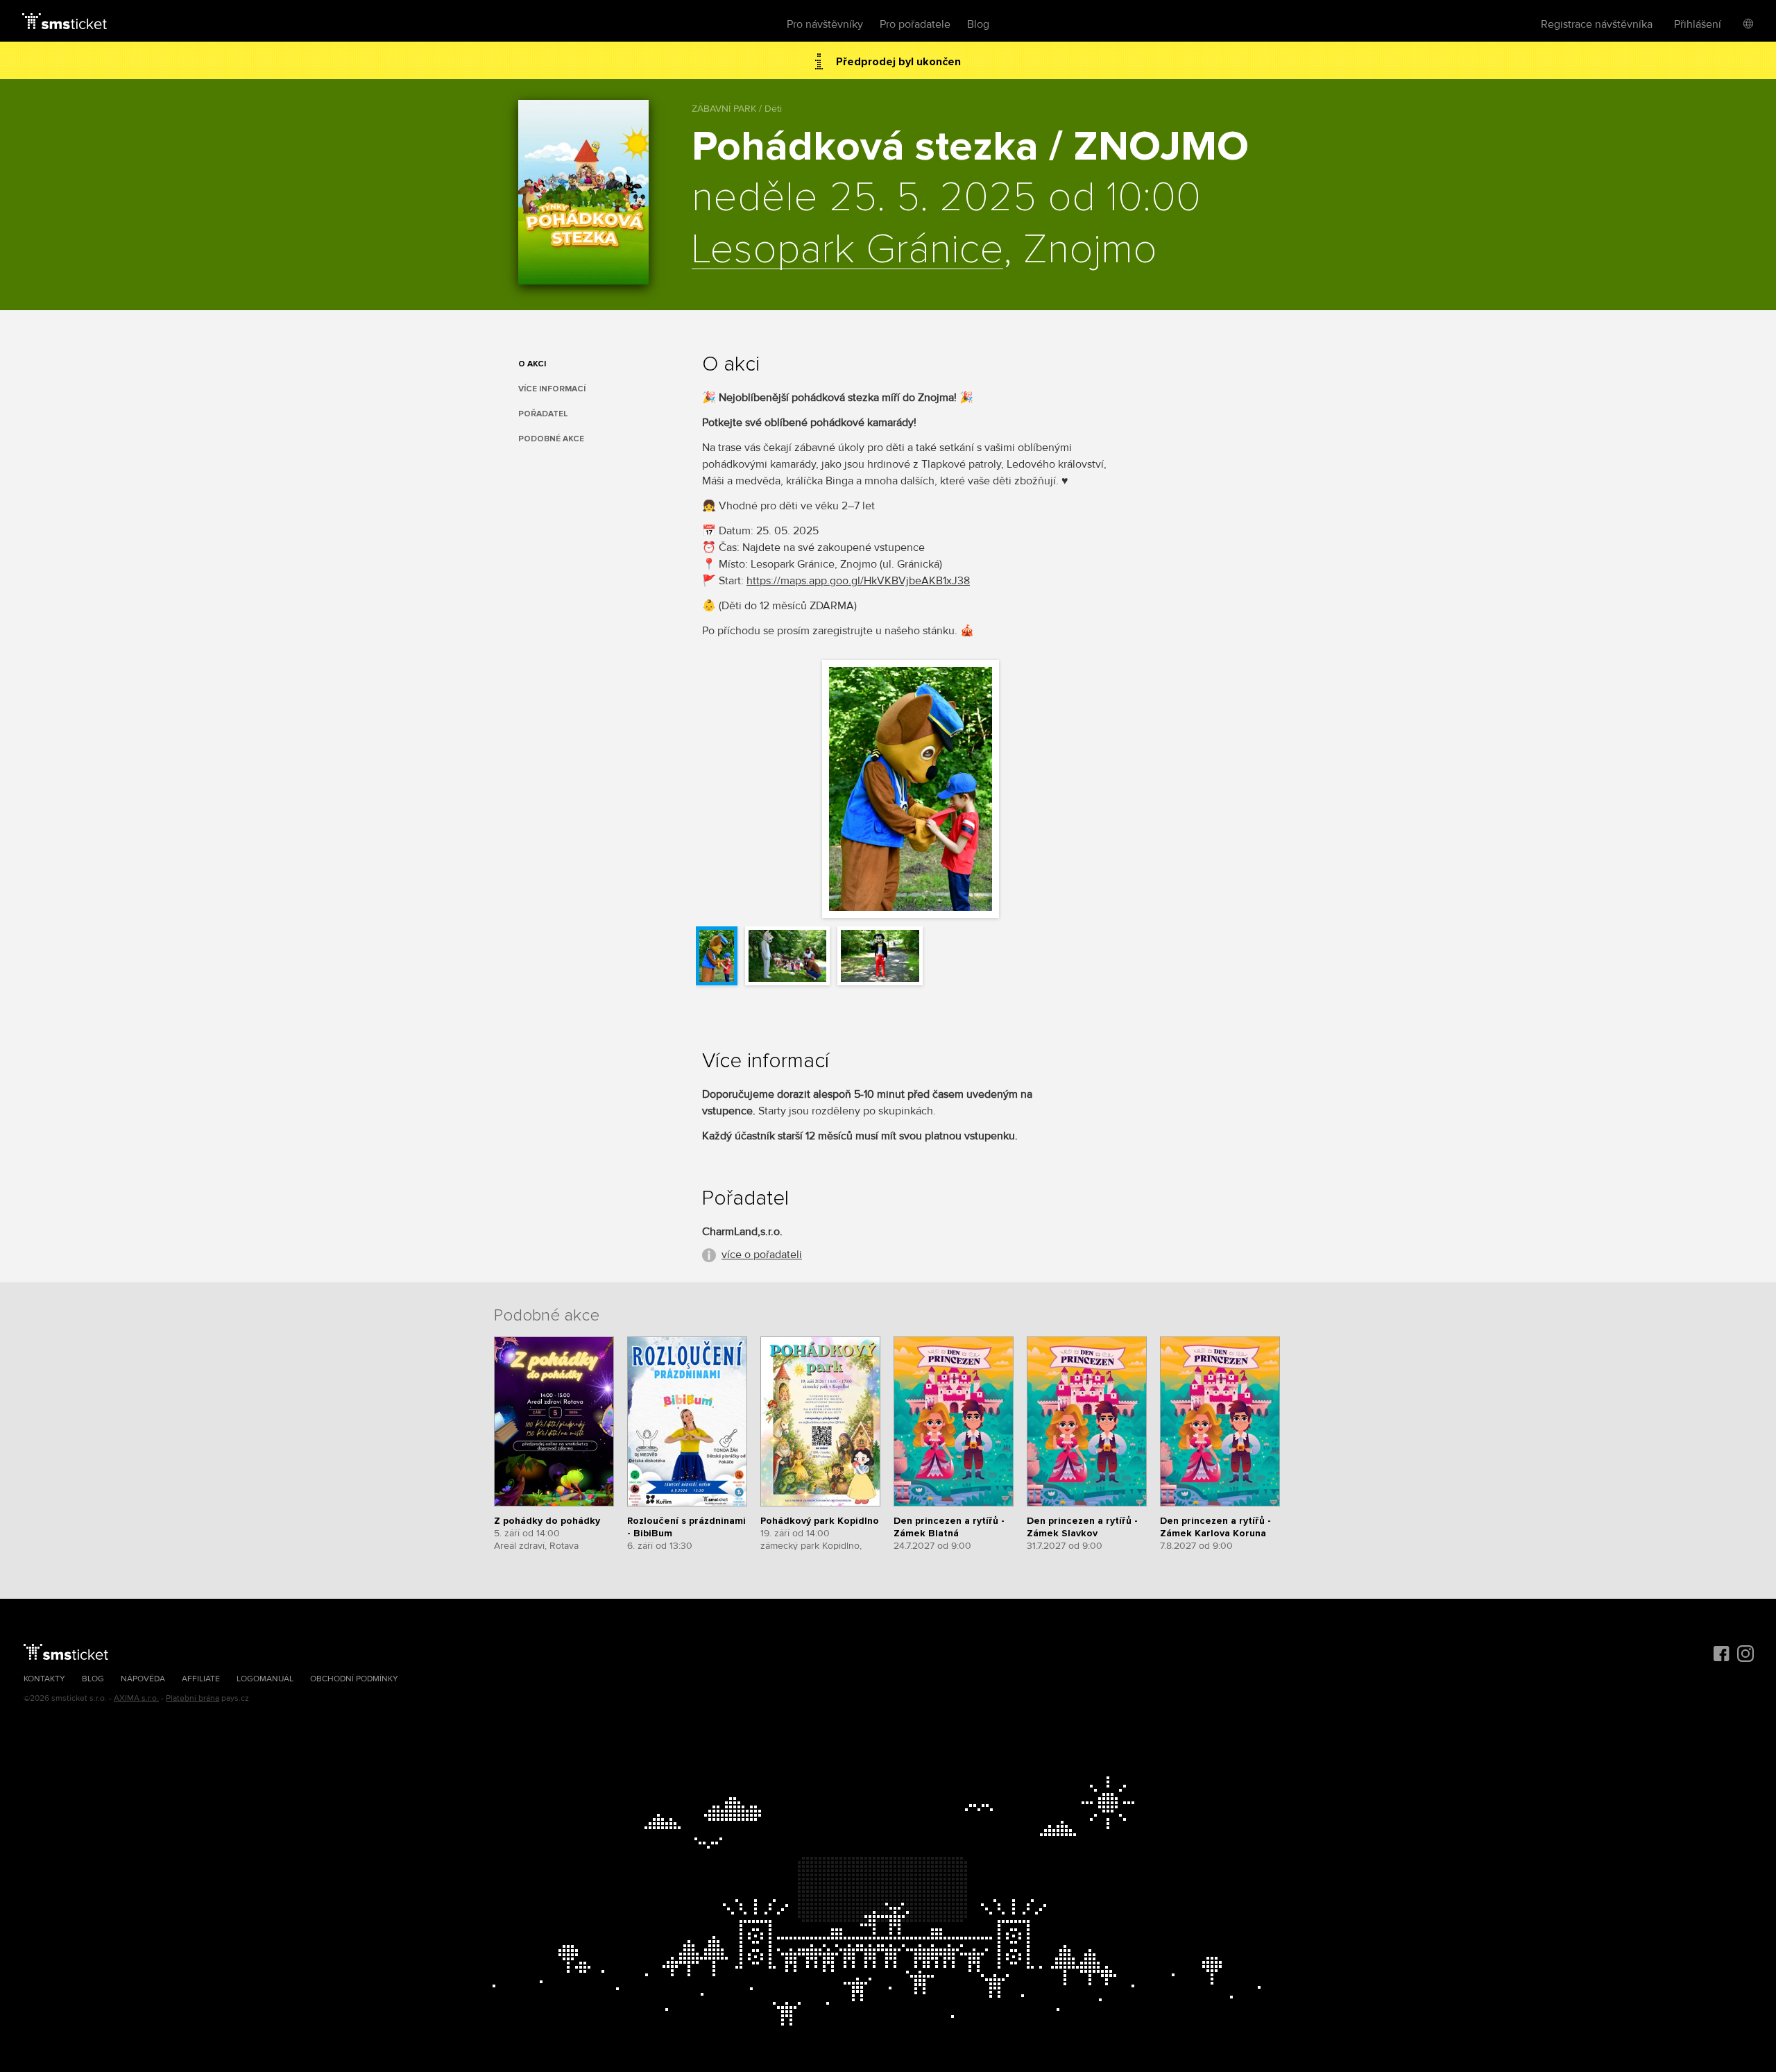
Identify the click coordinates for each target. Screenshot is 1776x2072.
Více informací (552, 389)
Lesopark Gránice (847, 250)
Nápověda (143, 1679)
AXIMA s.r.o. (136, 1698)
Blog (978, 24)
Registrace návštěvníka (1597, 24)
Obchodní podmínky (354, 1679)
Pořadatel (543, 414)
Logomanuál (265, 1679)
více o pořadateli (762, 1255)
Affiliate (201, 1679)
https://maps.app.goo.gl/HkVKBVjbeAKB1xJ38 (858, 581)
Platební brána (193, 1698)
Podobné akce (551, 439)
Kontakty (44, 1679)
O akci (532, 364)
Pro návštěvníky (825, 24)
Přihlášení (1698, 24)
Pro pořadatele (915, 24)
